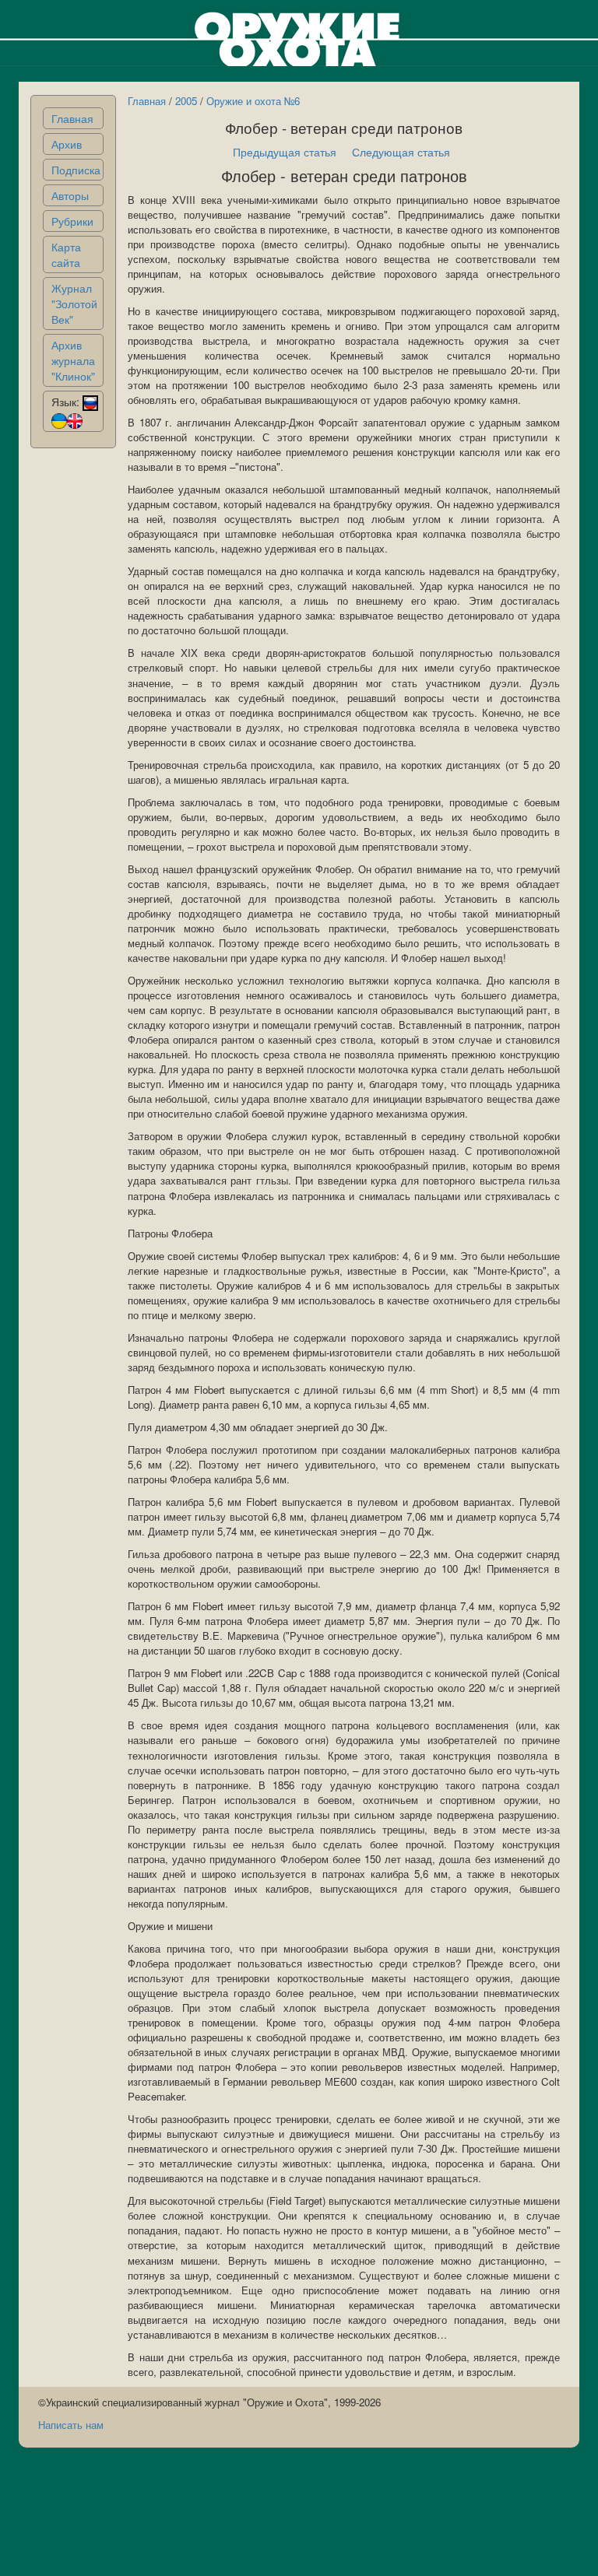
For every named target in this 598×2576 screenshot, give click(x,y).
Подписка (76, 170)
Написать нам (71, 2425)
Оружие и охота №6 (253, 101)
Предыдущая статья (285, 152)
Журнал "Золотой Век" (74, 304)
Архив (67, 144)
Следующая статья (401, 152)
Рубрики (72, 221)
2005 (186, 101)
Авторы (70, 195)
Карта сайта (66, 254)
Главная (72, 118)
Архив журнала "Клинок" (73, 360)
